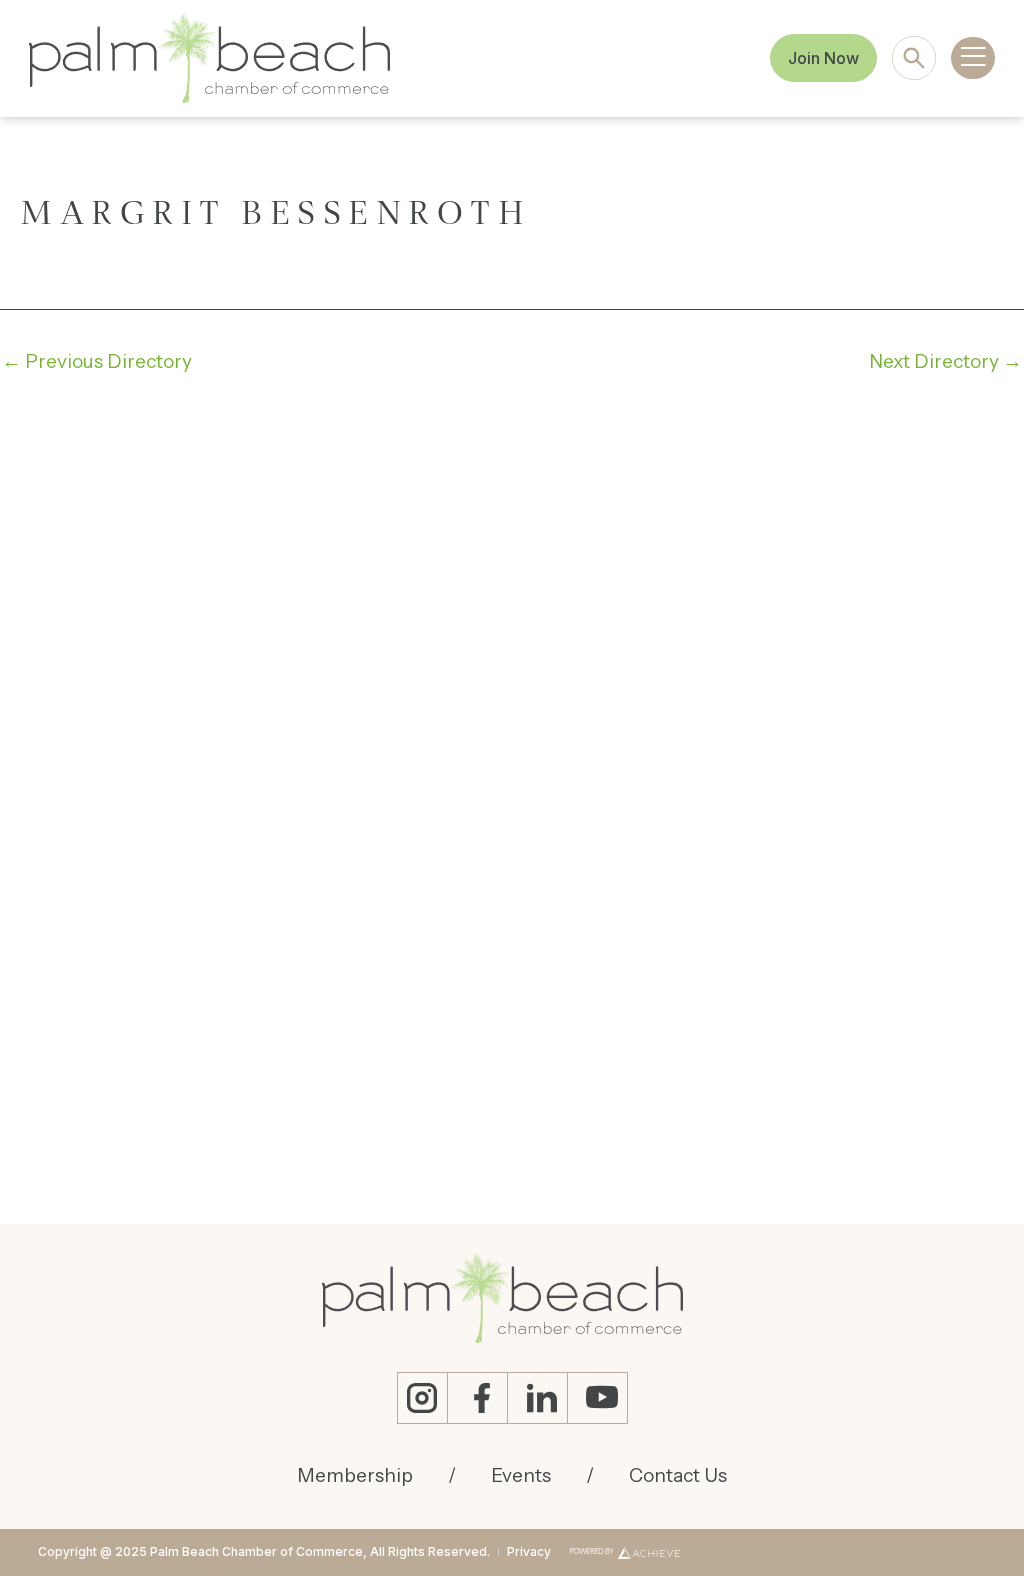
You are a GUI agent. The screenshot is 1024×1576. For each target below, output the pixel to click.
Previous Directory (97, 361)
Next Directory (945, 361)
